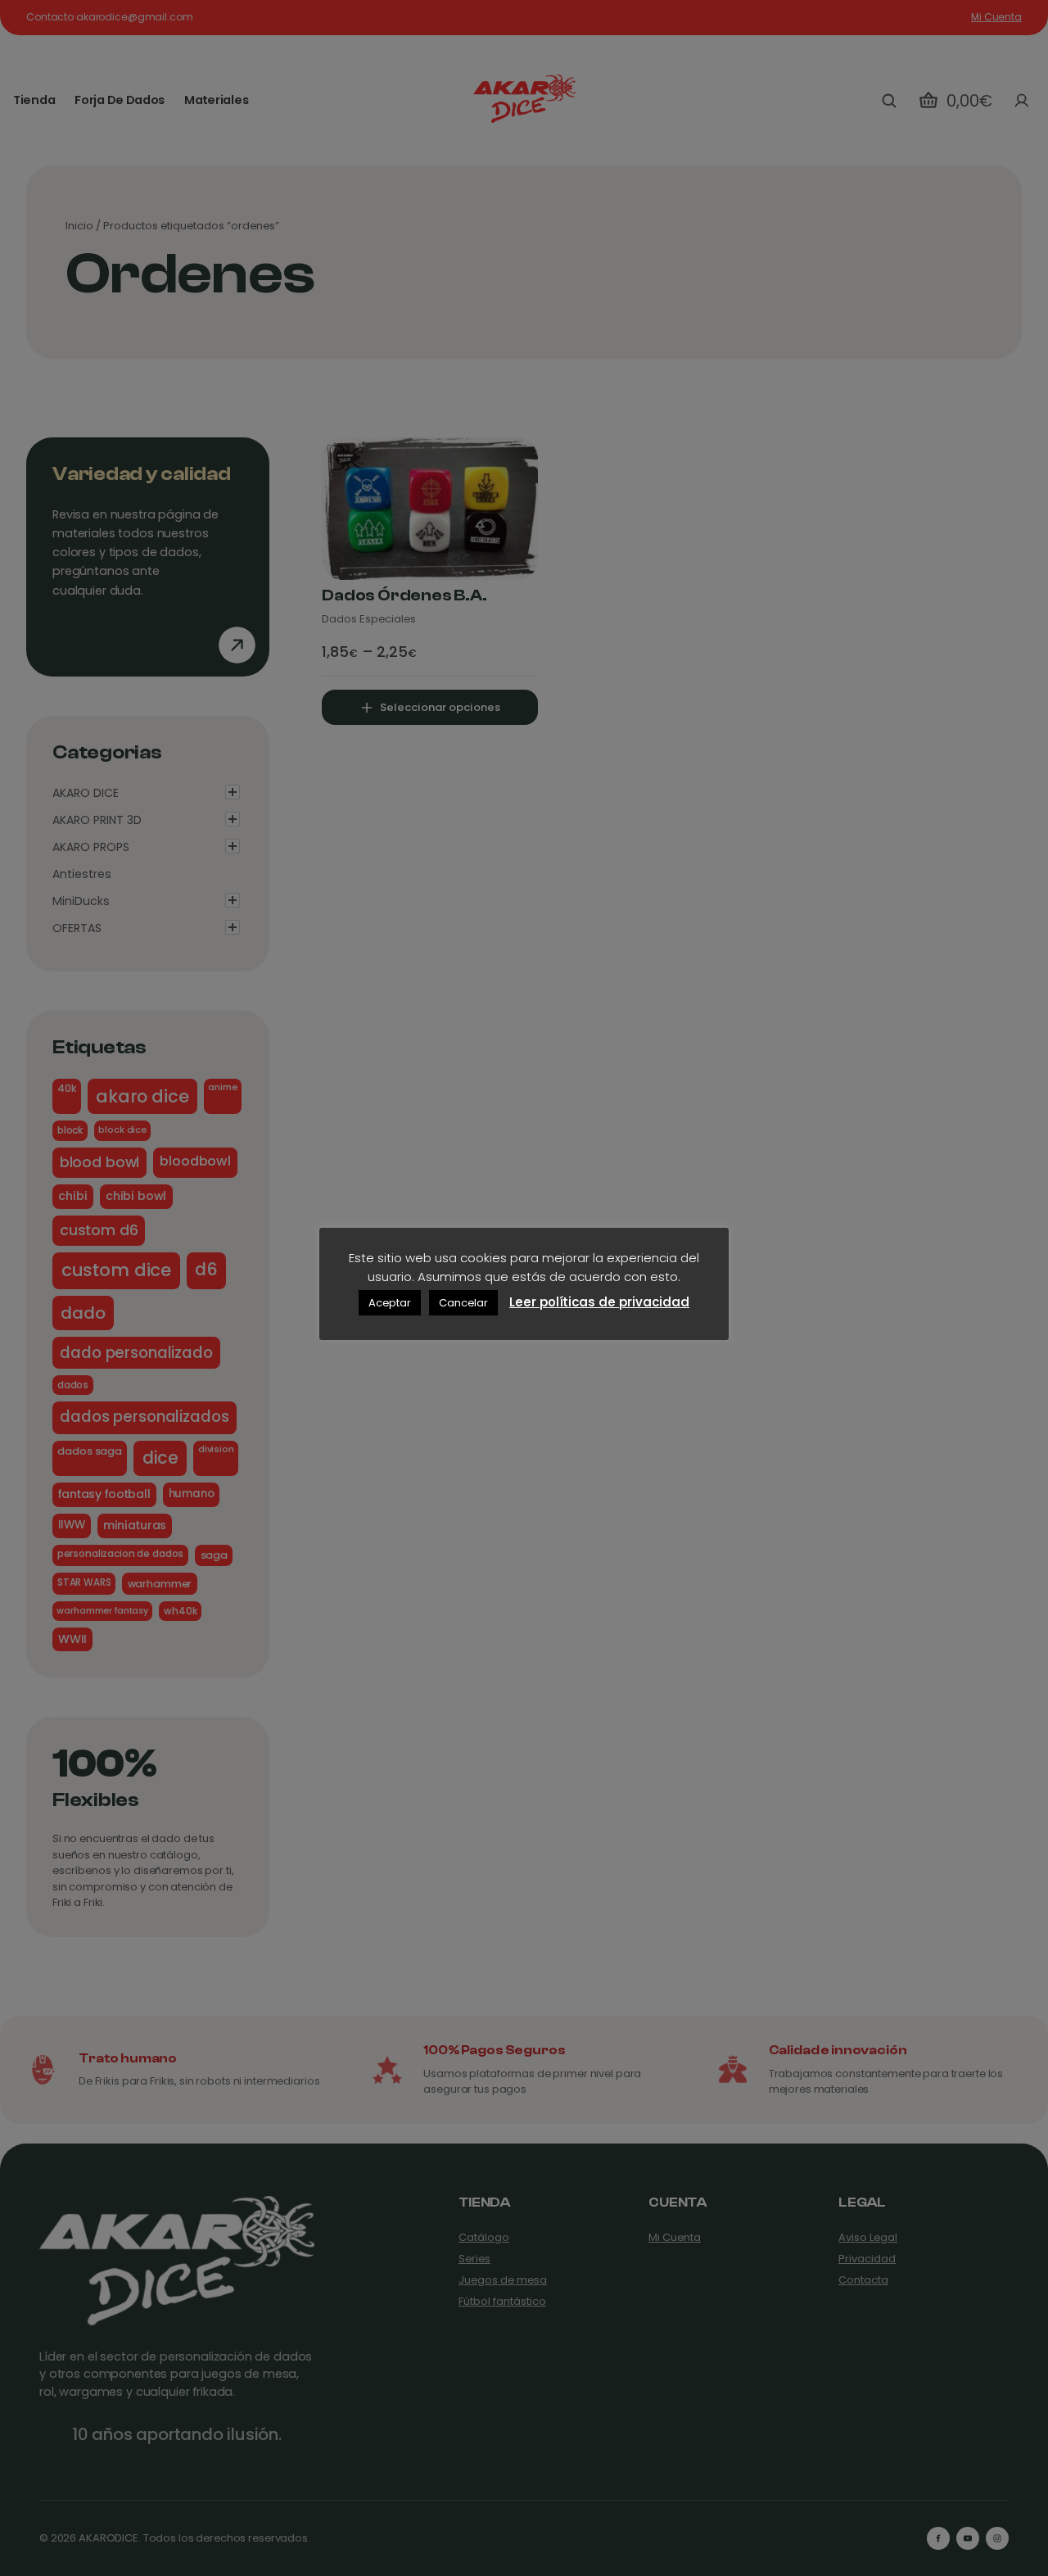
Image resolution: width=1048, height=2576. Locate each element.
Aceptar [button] (390, 1303)
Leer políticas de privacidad (599, 1302)
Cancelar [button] (463, 1303)
